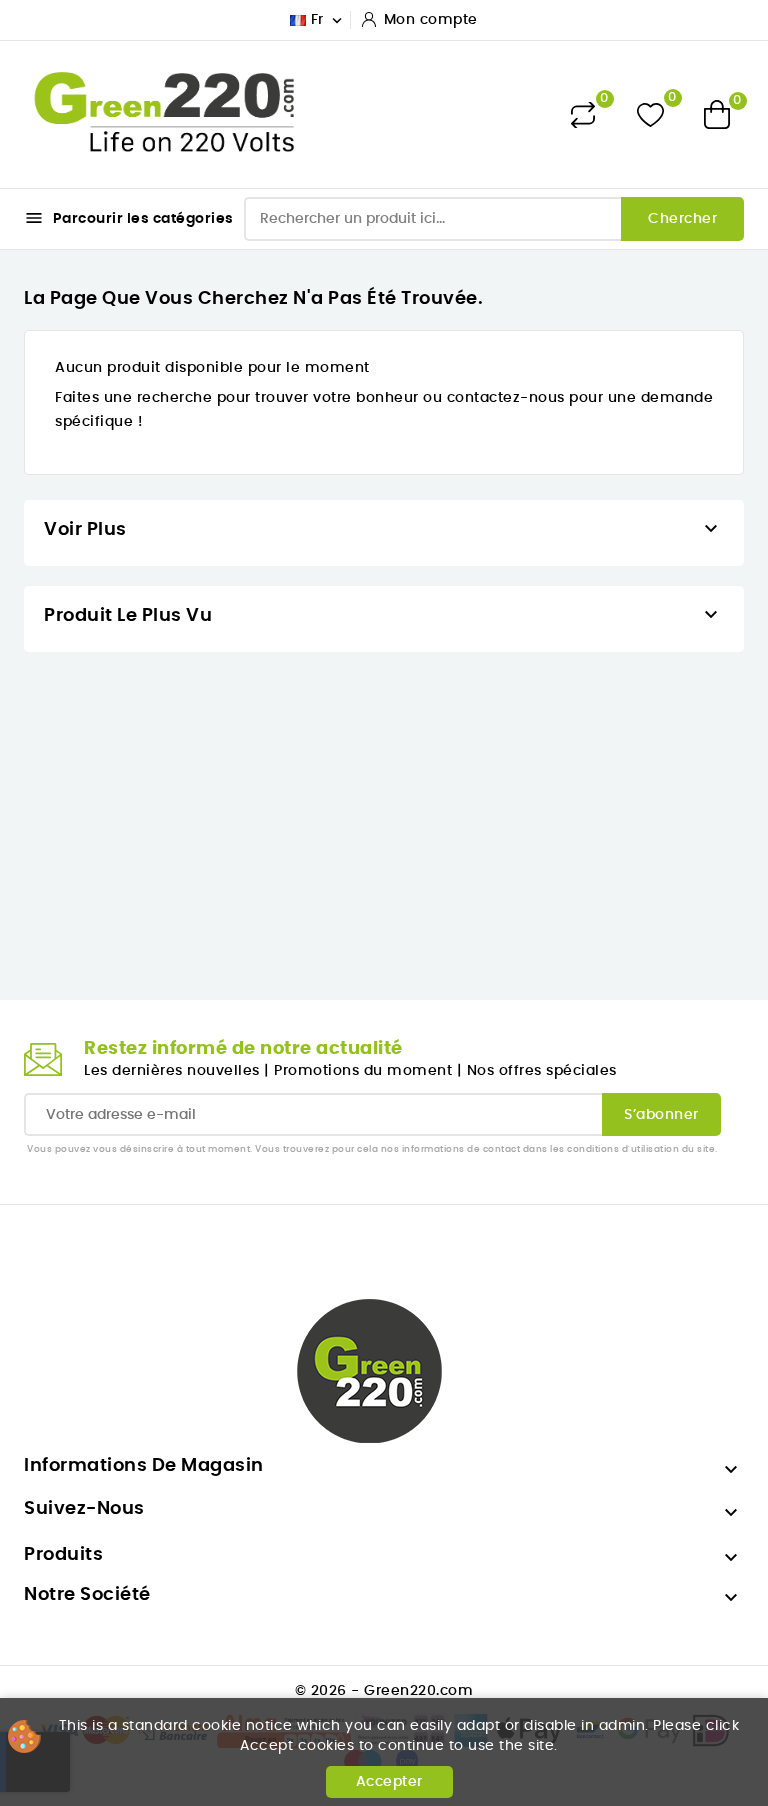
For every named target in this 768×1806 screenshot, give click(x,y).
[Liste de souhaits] (650, 114)
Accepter (389, 1782)
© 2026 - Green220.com (384, 1691)
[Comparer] (583, 115)
